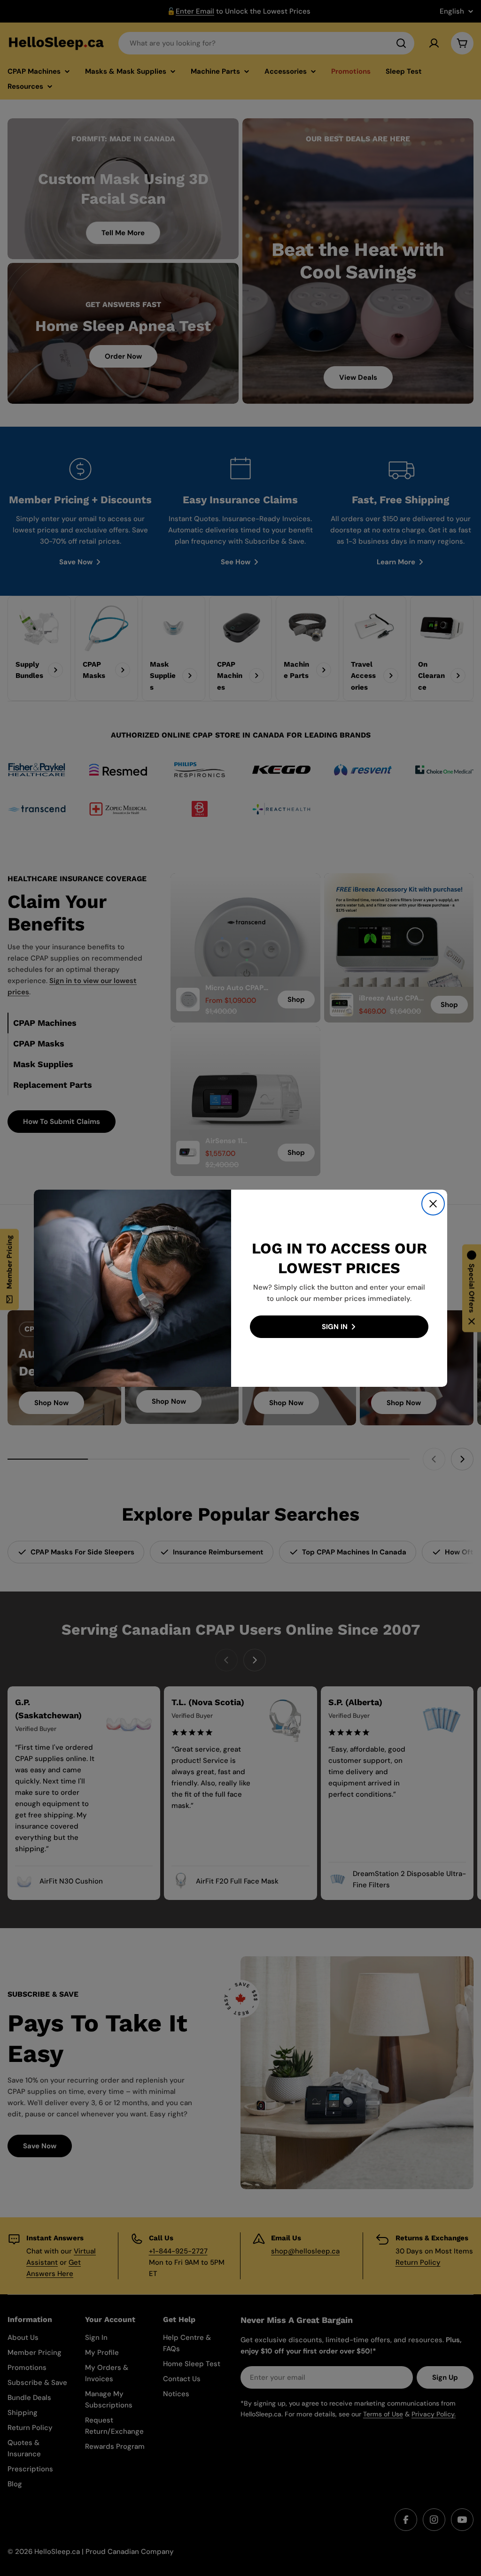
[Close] (433, 1204)
